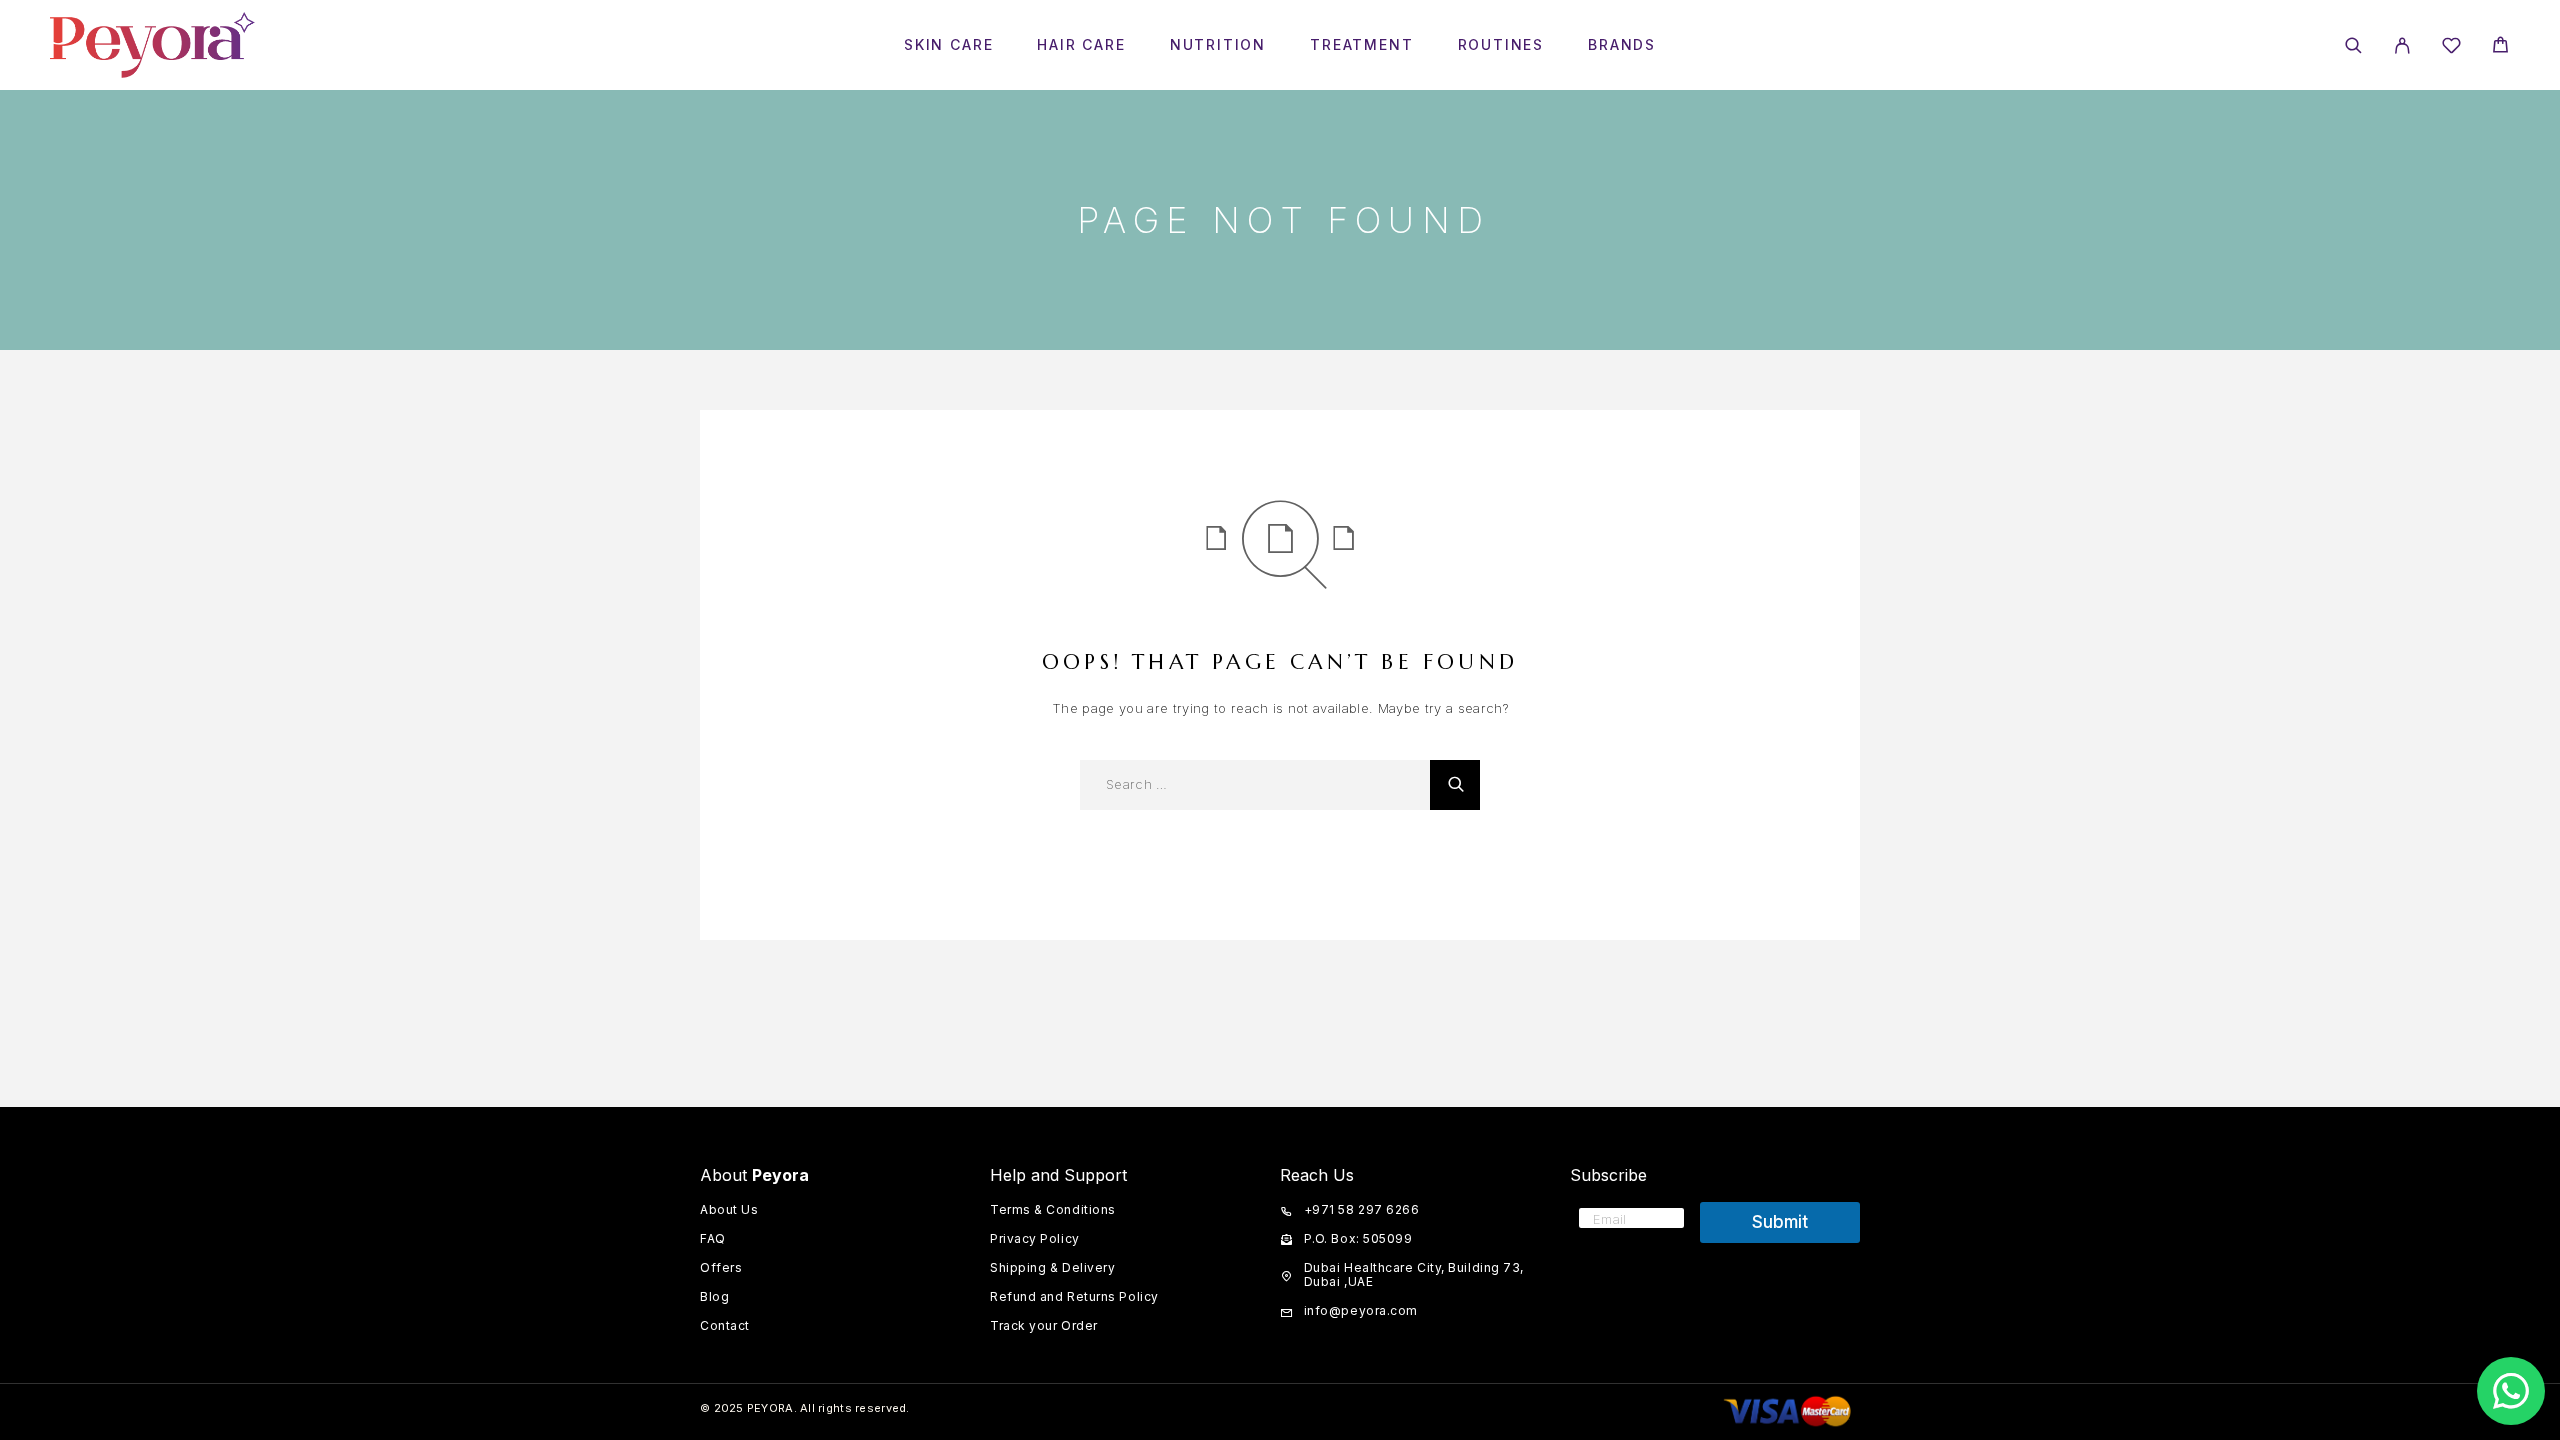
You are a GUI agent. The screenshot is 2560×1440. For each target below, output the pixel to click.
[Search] (2353, 45)
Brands (1622, 45)
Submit (1780, 1222)
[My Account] (2402, 45)
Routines (1501, 45)
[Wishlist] (2451, 48)
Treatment (1361, 45)
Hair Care (1081, 45)
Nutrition (1218, 45)
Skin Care (948, 45)
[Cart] (2500, 47)
